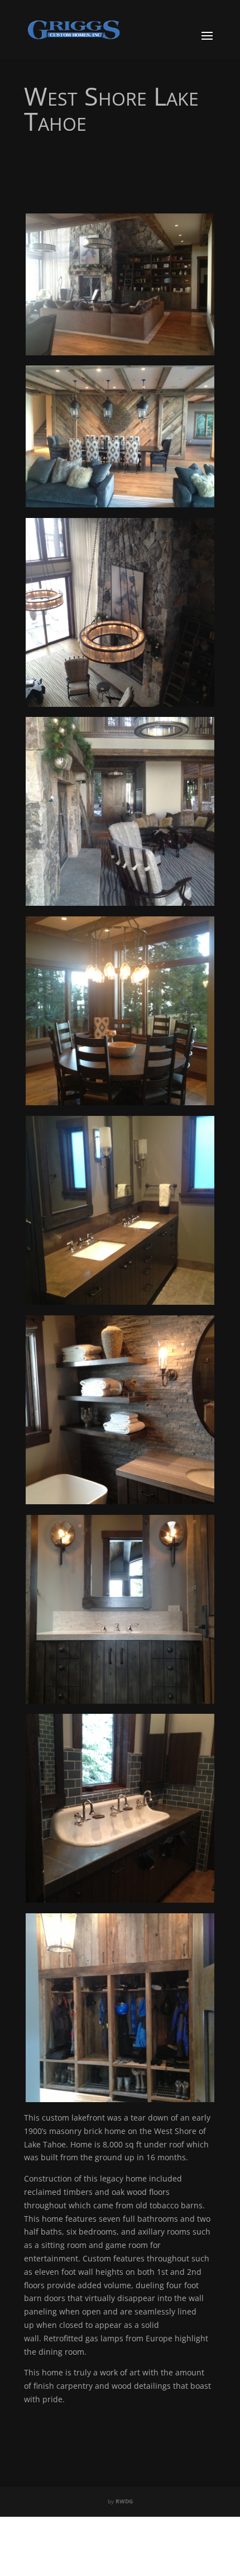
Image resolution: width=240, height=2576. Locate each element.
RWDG (124, 2501)
